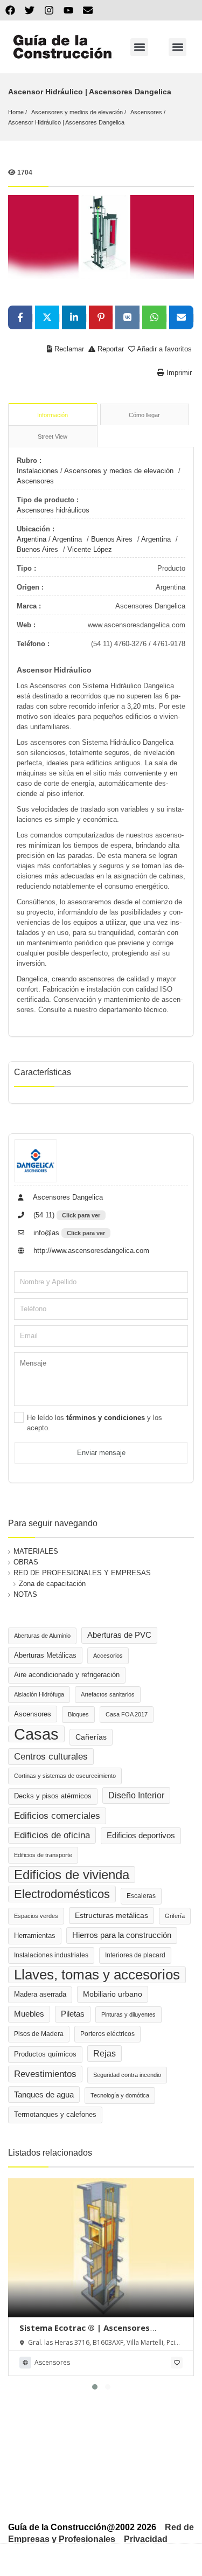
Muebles (29, 2014)
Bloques (78, 1714)
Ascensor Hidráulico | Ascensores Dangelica (66, 122)
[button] (139, 47)
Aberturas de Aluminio (42, 1636)
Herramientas (35, 1936)
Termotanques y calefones (55, 2115)
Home (16, 112)
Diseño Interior (136, 1795)
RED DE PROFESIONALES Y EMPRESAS (82, 1573)
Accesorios (108, 1656)
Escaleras (141, 1896)
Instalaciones (37, 471)
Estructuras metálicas (112, 1916)
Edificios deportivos (141, 1836)
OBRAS (26, 1562)
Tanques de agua (44, 2094)
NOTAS (25, 1594)
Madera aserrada (40, 1995)
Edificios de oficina (52, 1835)
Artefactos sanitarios (108, 1694)
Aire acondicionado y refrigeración (67, 1675)
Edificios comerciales (57, 1816)
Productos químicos (45, 2054)
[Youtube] (68, 10)
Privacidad (146, 2539)
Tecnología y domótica (120, 2095)
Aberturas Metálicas (45, 1655)
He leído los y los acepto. (95, 1423)
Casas (36, 1734)
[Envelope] (88, 10)
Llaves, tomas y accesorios (97, 1975)
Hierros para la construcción (122, 1935)
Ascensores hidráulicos (53, 510)
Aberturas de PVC (119, 1635)
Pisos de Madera (39, 2034)
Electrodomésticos (62, 1894)
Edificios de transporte (43, 1855)
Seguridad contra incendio (127, 2075)
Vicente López (90, 549)
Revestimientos (45, 2074)
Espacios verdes (36, 1916)
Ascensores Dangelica (67, 1197)
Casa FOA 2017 (127, 1714)
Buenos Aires (112, 539)
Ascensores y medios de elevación (77, 112)
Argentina (32, 539)
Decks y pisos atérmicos (53, 1796)
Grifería (175, 1916)
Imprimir (178, 373)
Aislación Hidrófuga (39, 1694)
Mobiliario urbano (113, 1994)
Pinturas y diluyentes (128, 2014)
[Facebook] (10, 10)
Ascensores (146, 112)
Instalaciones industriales (51, 1955)
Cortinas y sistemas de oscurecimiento (65, 1776)
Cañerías (91, 1737)
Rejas (105, 2054)
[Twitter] (30, 10)
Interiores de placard (135, 1955)
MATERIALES (36, 1551)
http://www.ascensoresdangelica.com (90, 1251)
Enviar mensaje (101, 1453)
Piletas (73, 2014)
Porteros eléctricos (107, 2034)
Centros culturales (51, 1756)
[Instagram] (49, 10)
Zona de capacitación (52, 1584)
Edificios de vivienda (72, 1875)
